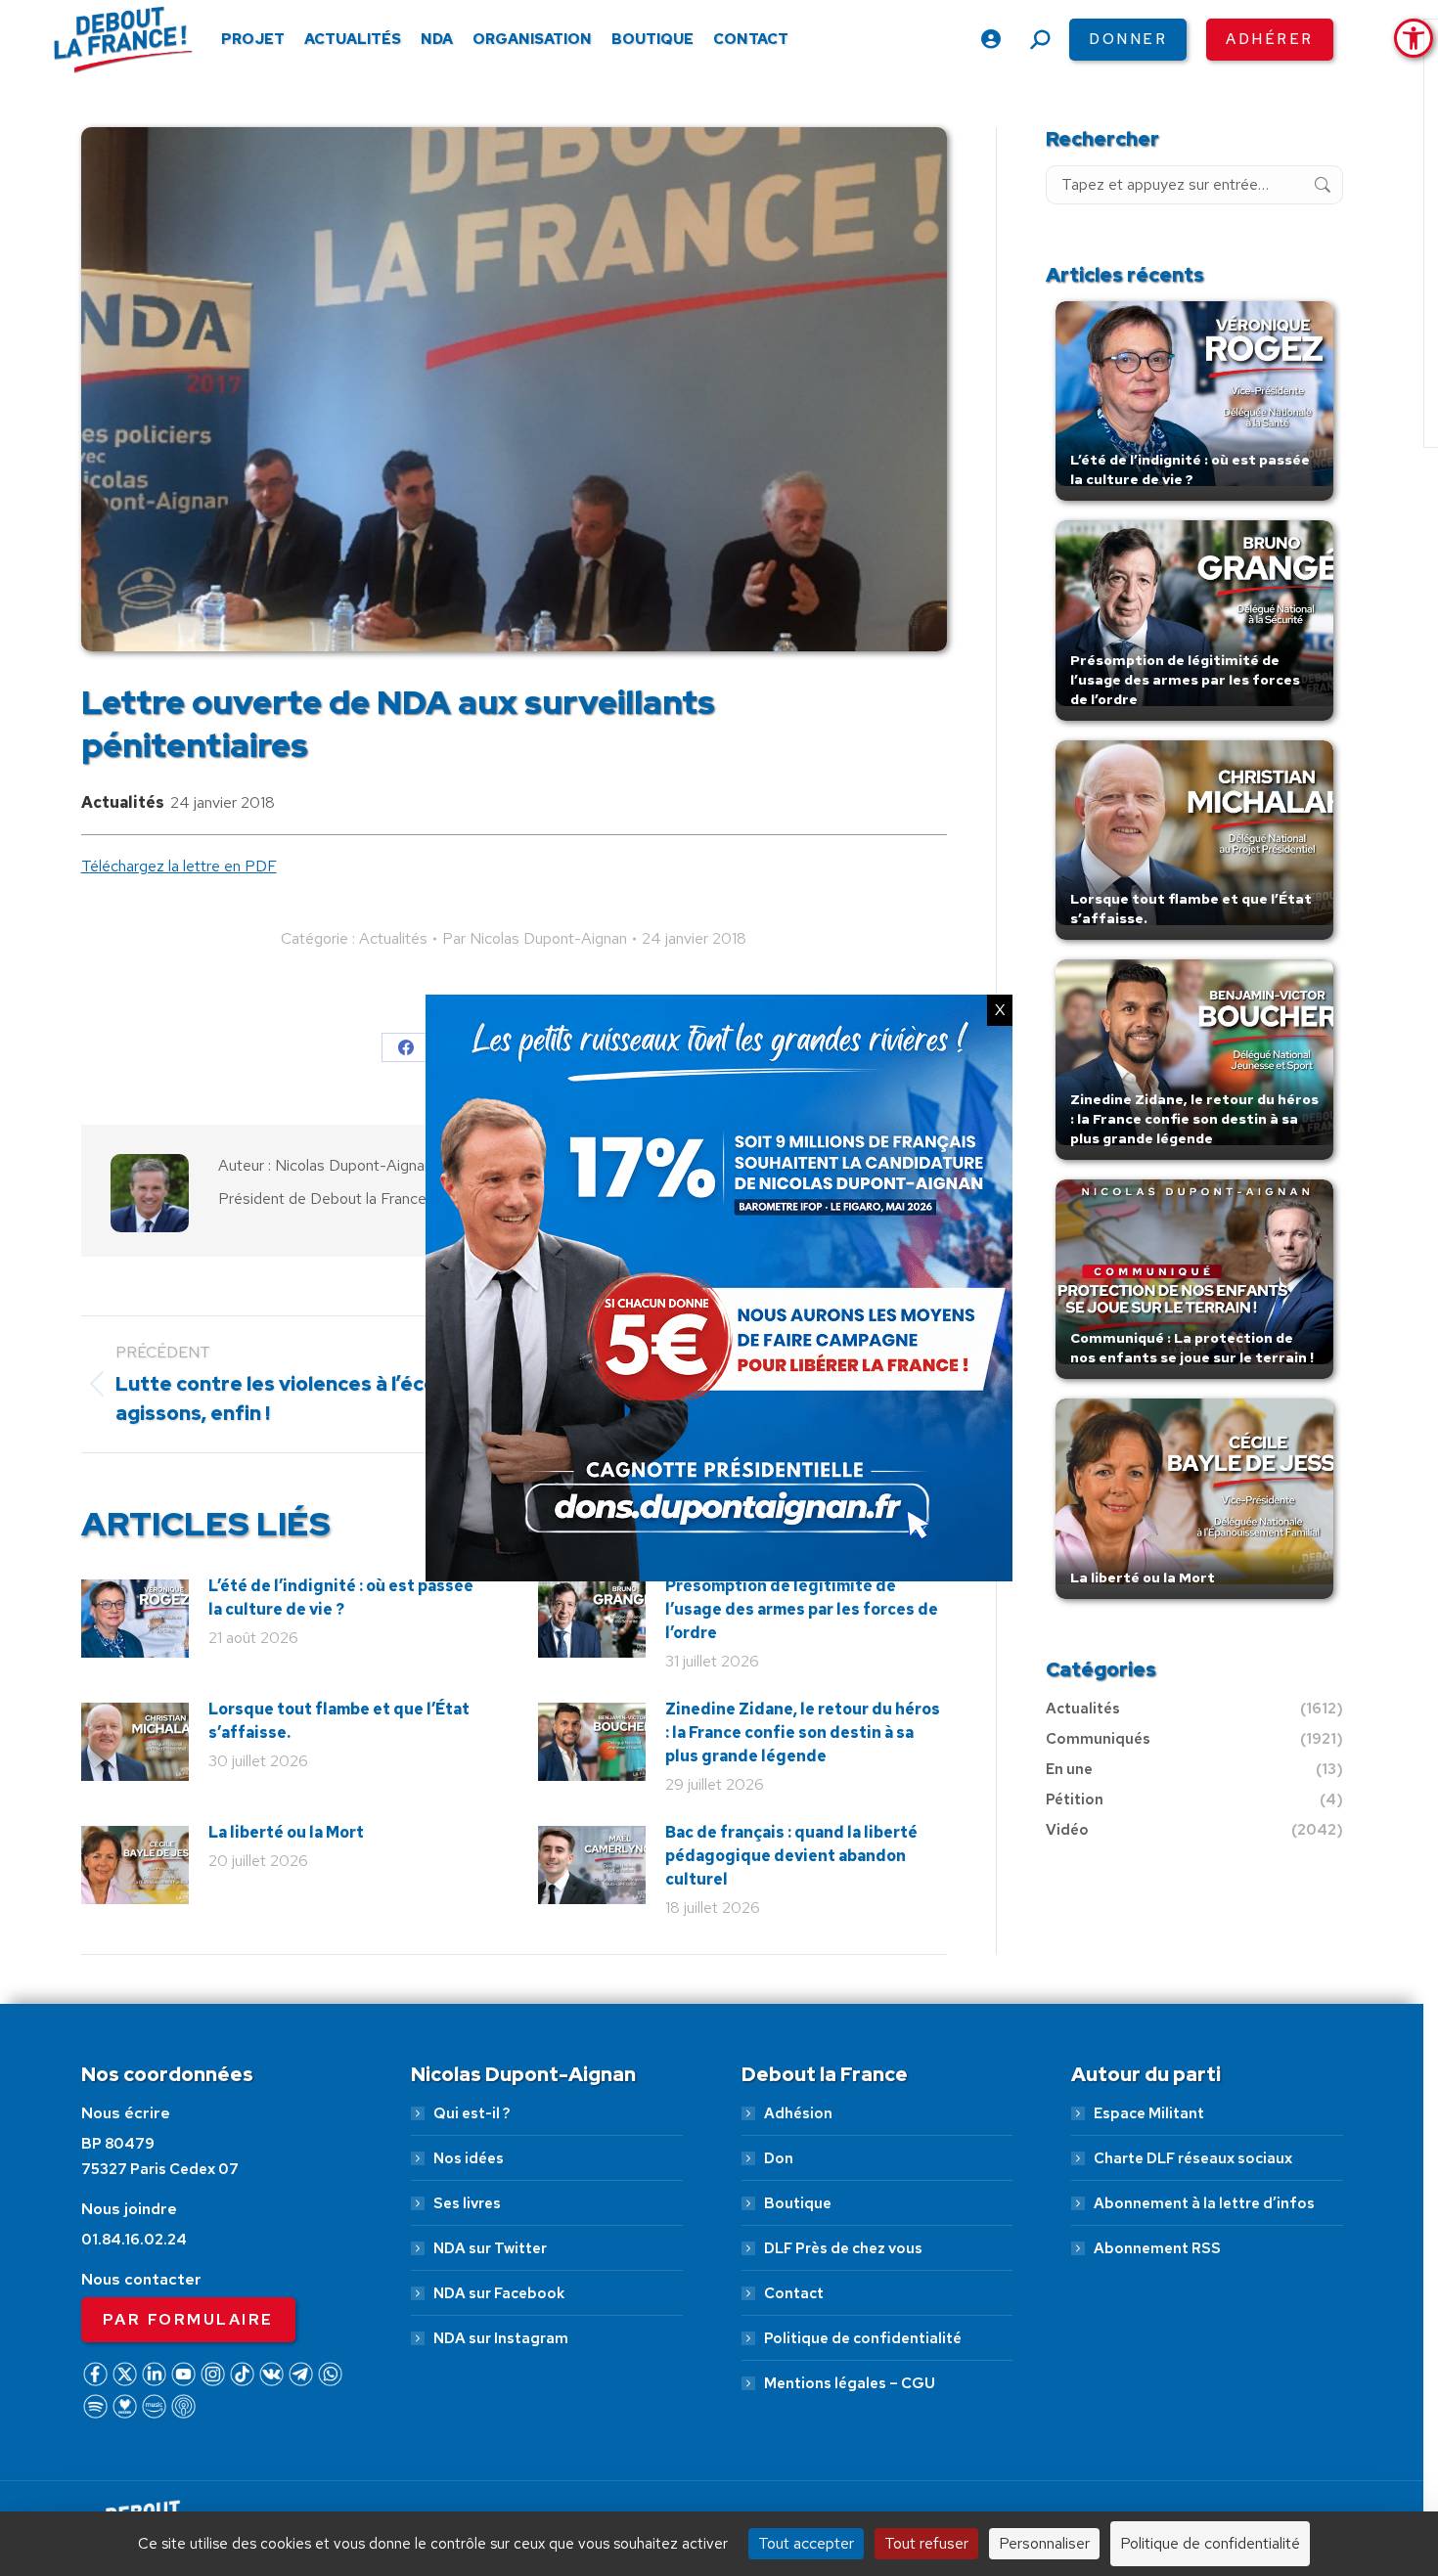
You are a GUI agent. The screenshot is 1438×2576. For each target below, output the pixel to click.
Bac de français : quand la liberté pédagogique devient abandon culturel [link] (791, 1856)
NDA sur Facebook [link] (499, 2293)
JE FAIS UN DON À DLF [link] (1109, 2471)
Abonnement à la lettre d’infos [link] (1204, 2203)
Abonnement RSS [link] (1157, 2248)
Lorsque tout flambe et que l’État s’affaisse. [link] (339, 1721)
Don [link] (779, 2158)
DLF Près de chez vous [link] (843, 2248)
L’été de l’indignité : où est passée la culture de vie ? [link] (341, 1598)
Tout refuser (926, 2543)
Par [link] (535, 938)
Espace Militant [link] (1149, 2113)
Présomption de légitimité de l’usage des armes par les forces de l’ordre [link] (802, 1609)
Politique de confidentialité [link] (863, 2338)
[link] (1414, 38)
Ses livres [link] (467, 2203)
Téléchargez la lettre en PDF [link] (179, 866)
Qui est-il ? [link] (472, 2113)
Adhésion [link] (798, 2113)
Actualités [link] (123, 802)
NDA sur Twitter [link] (490, 2248)
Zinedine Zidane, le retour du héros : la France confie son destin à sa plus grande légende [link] (803, 1732)
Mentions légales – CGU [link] (850, 2383)
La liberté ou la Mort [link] (286, 1832)
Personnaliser (1044, 2543)
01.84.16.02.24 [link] (134, 2240)
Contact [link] (794, 2293)
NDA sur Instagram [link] (501, 2338)
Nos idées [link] (469, 2158)
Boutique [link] (798, 2203)
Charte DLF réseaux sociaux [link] (1193, 2158)
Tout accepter (806, 2543)
